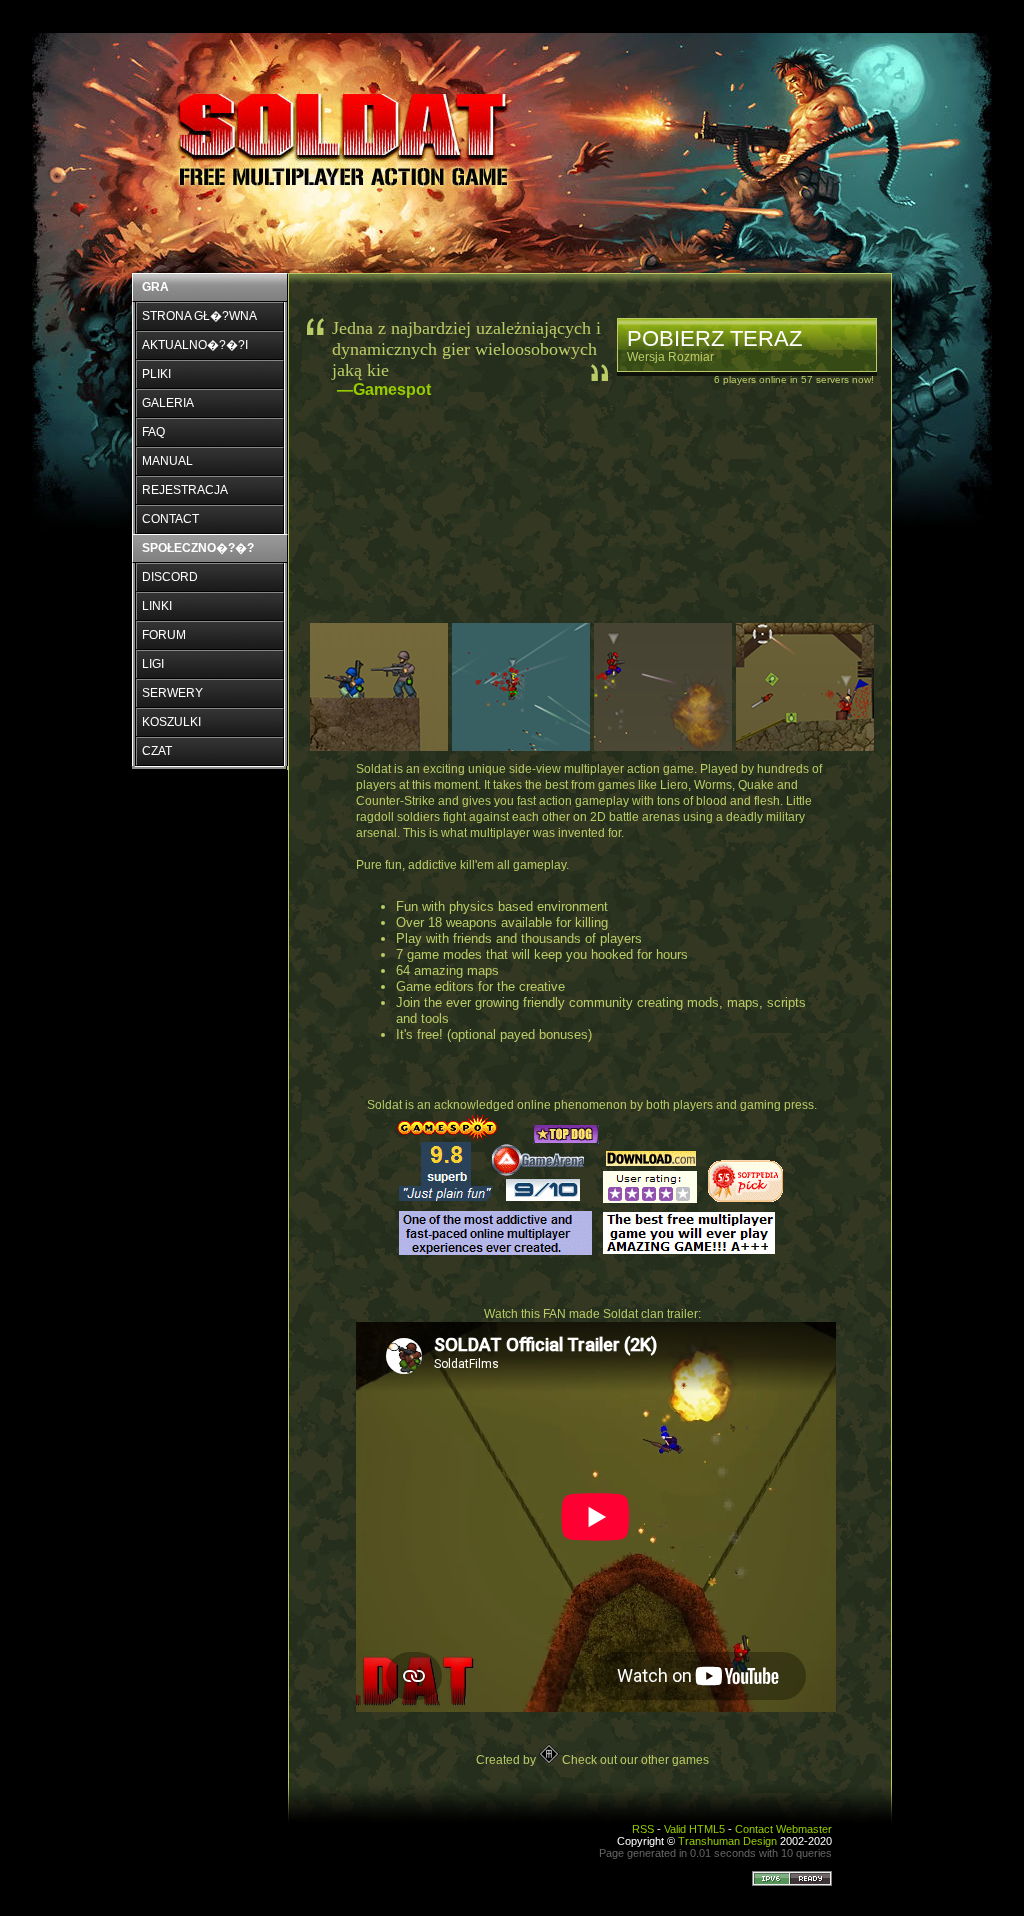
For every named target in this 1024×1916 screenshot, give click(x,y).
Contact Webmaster (783, 1829)
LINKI (157, 606)
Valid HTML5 (694, 1829)
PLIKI (156, 374)
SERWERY (172, 693)
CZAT (157, 751)
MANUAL (167, 461)
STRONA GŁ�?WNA (199, 316)
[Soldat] (349, 142)
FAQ (153, 432)
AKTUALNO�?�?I (195, 345)
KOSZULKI (171, 722)
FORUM (164, 635)
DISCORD (170, 577)
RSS (643, 1829)
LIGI (153, 664)
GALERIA (168, 403)
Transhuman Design (727, 1841)
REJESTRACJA (185, 490)
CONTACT (170, 519)
